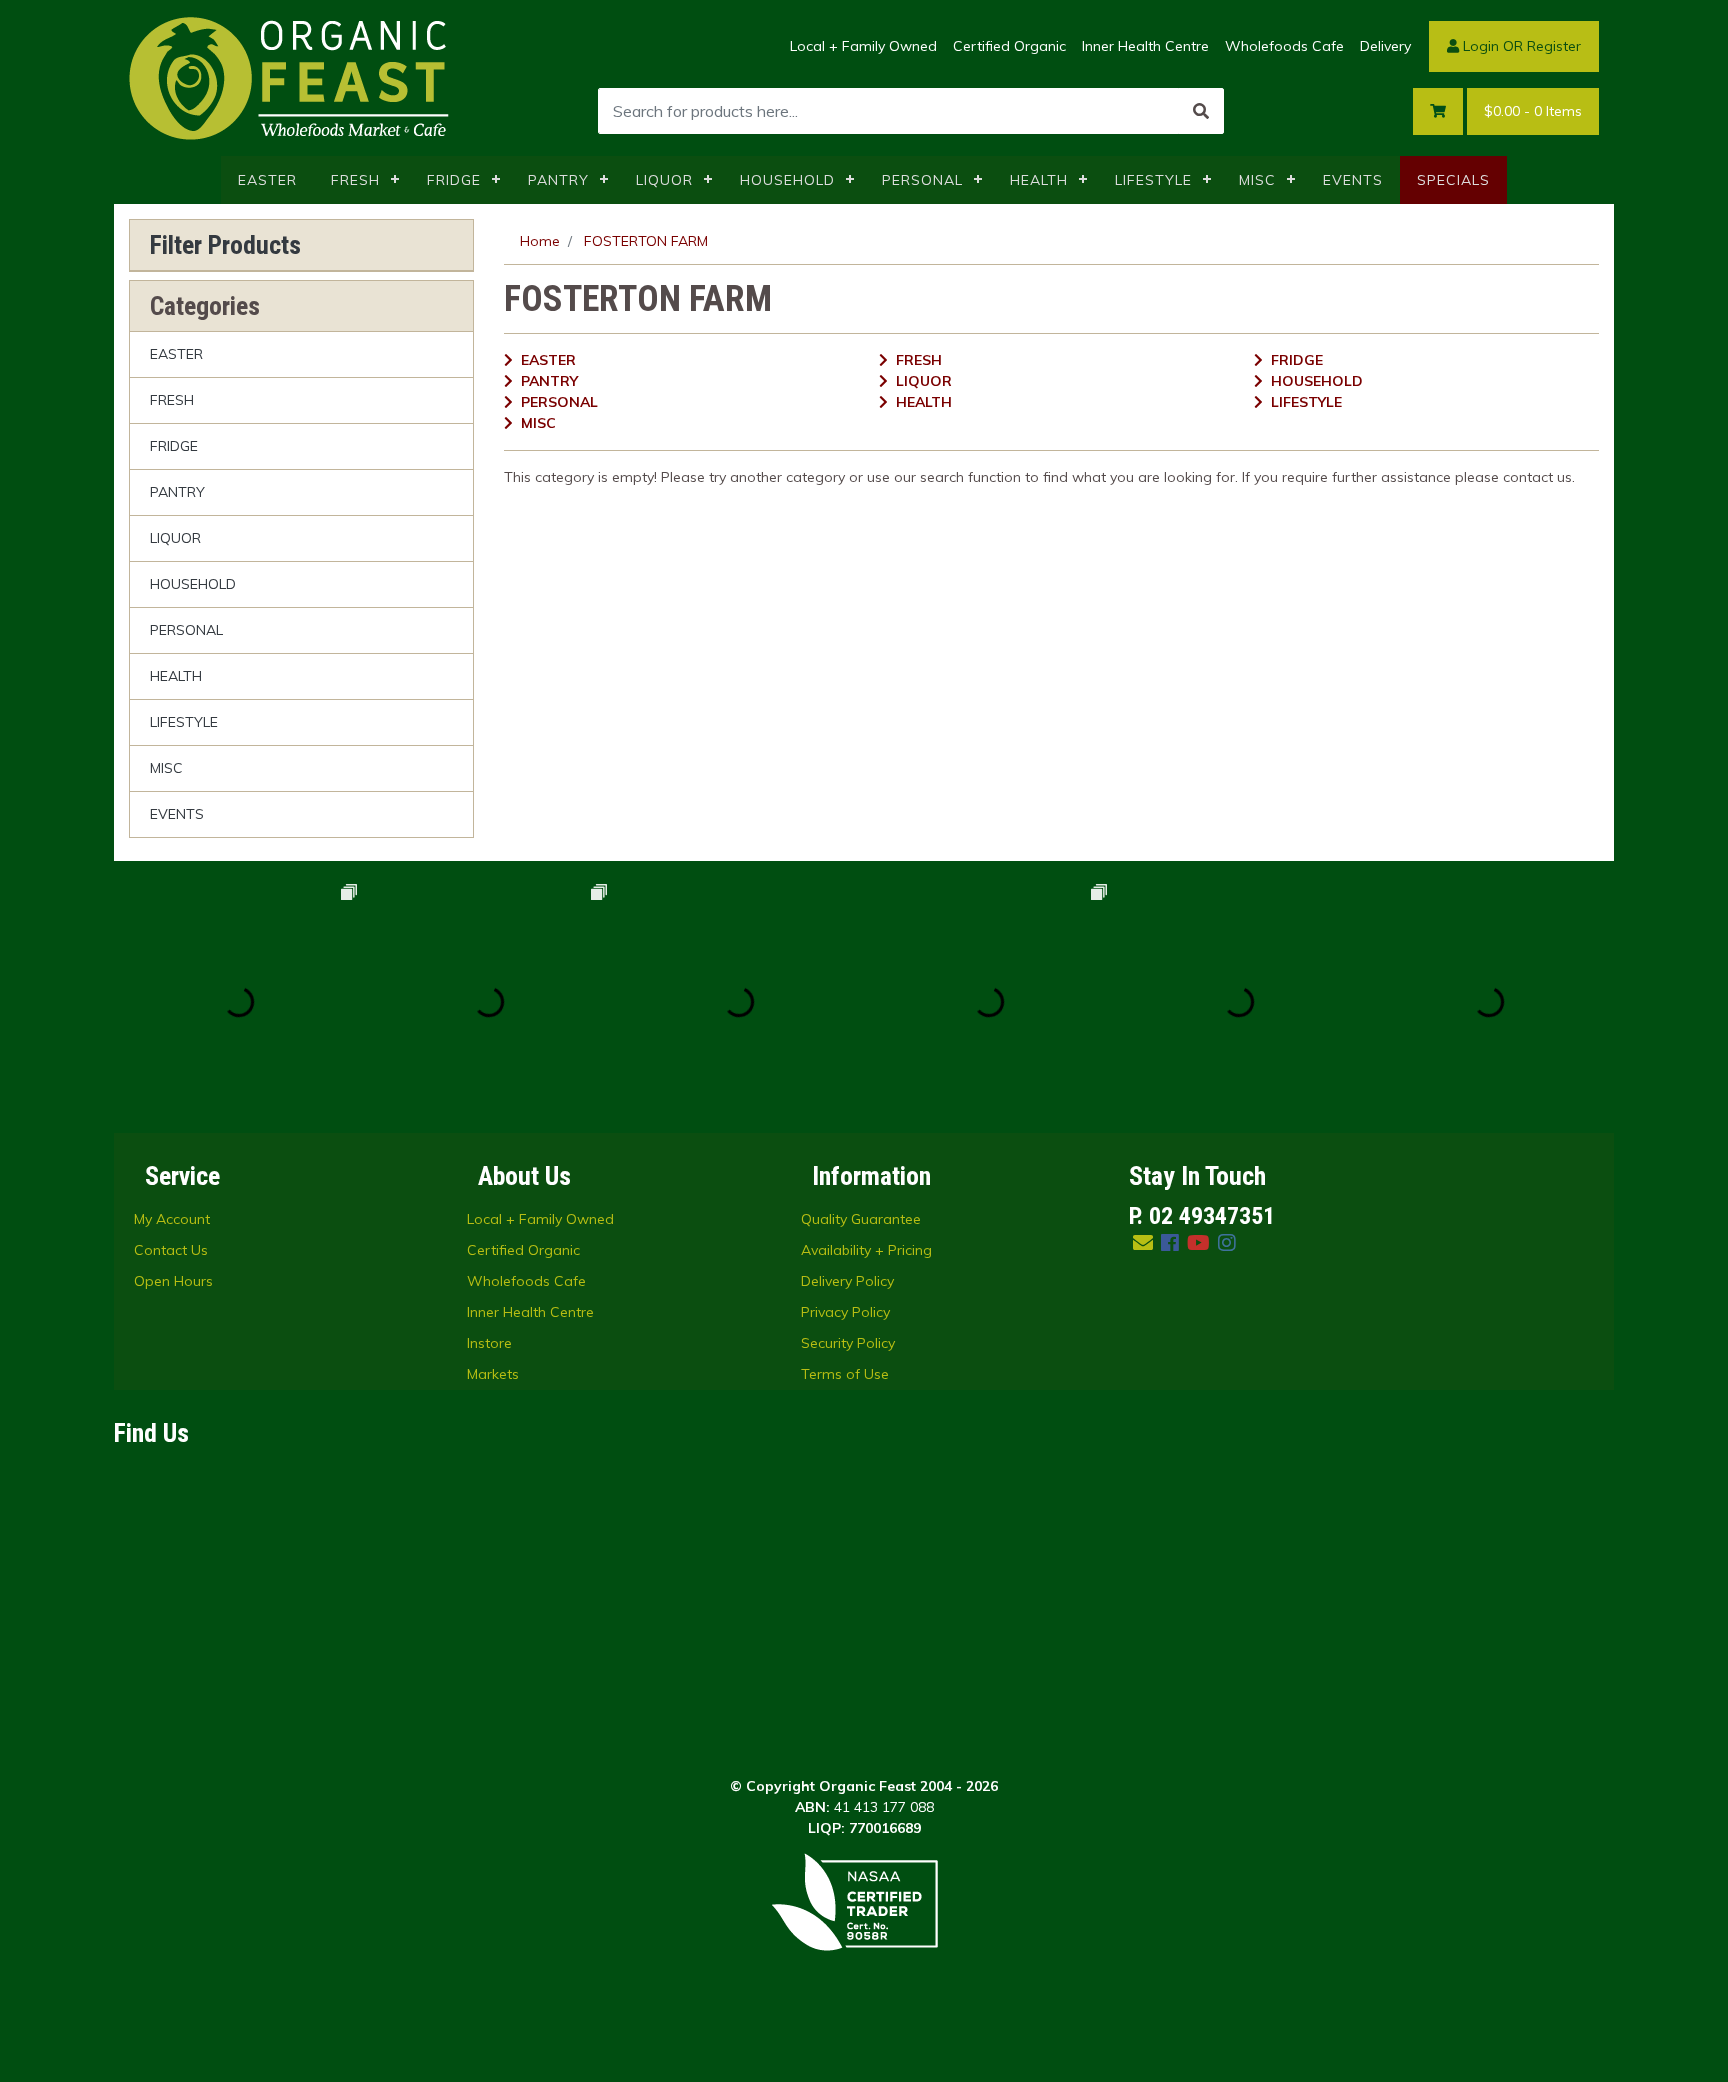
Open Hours (173, 1281)
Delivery (1385, 46)
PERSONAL (922, 180)
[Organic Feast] (291, 77)
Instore (489, 1343)
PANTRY (558, 180)
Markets (493, 1374)
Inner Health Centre (1145, 46)
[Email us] (1143, 1242)
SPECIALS (1453, 180)
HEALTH (1039, 180)
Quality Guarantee (861, 1219)
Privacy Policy (845, 1312)
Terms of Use (845, 1374)
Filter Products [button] (225, 245)
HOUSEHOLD (787, 180)
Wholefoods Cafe (1284, 46)
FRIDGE (454, 180)
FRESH (355, 180)
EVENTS (1353, 180)
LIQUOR (664, 180)
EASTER (267, 180)
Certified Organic (1009, 46)
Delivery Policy (847, 1281)
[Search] (1201, 111)
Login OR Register (1520, 46)
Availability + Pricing (866, 1250)
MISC (1257, 180)
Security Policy (848, 1343)
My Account (172, 1219)
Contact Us (171, 1250)
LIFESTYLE (1153, 180)
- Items (1533, 111)
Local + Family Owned (863, 46)
